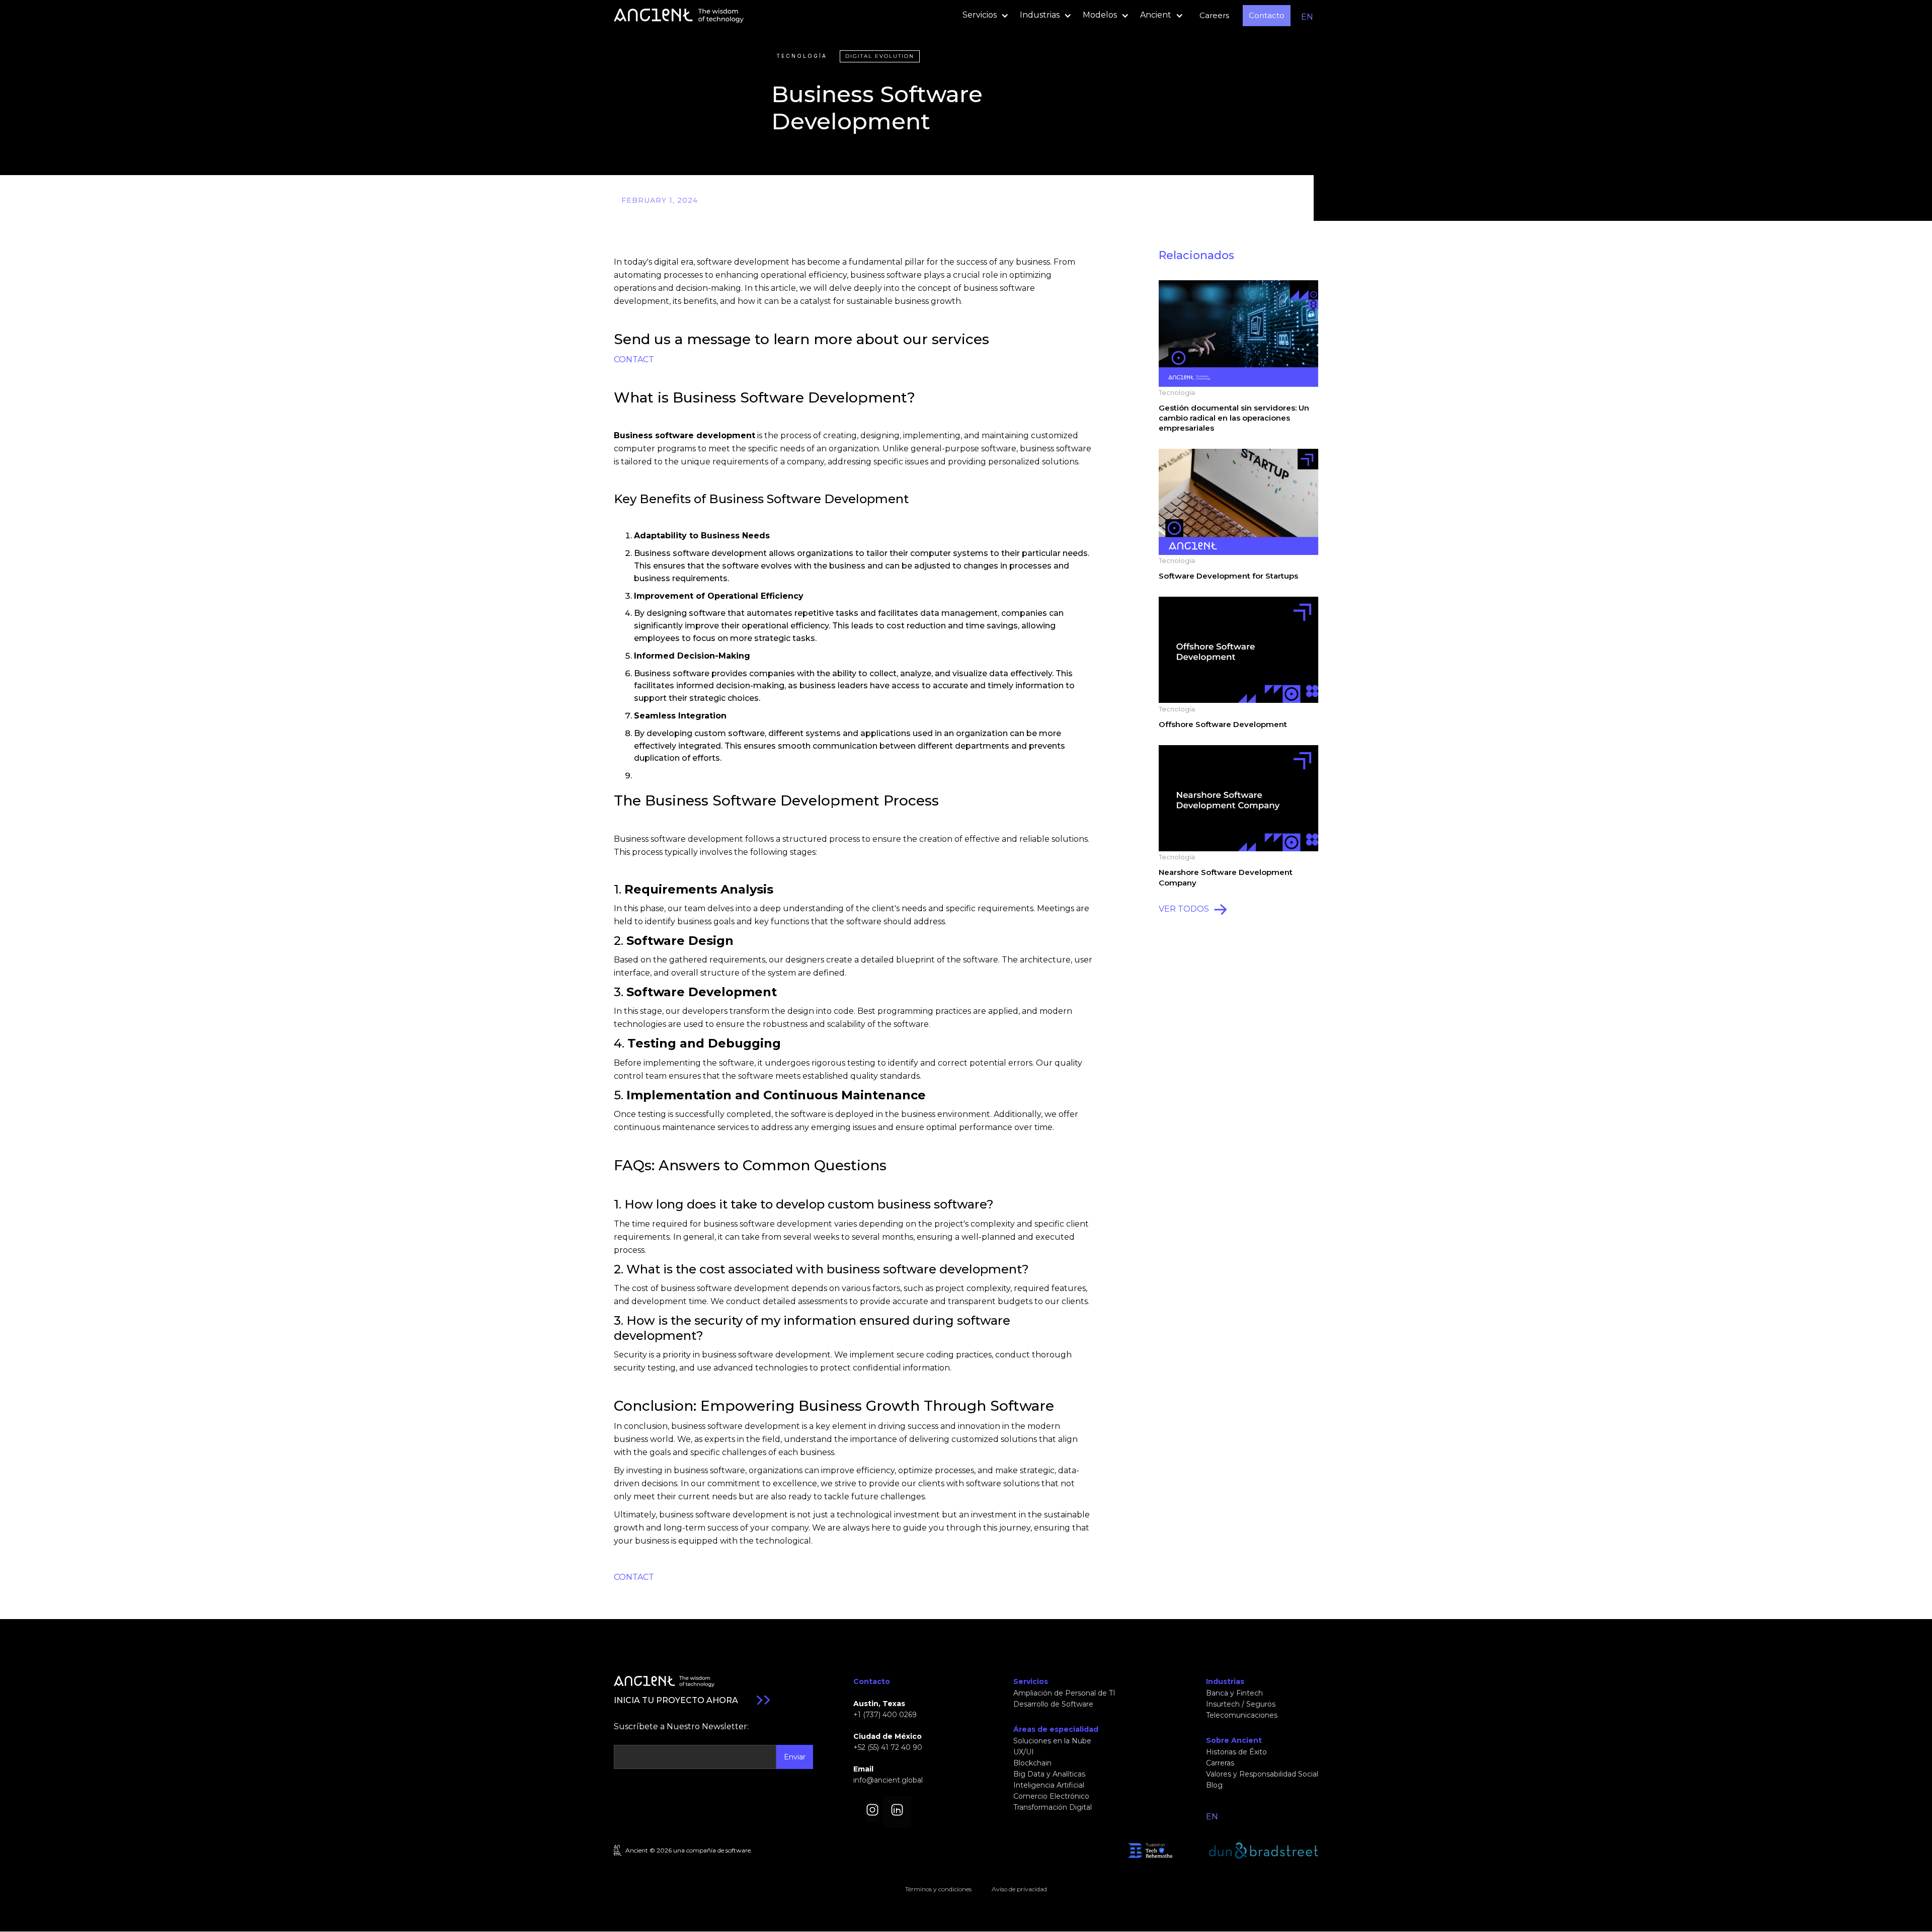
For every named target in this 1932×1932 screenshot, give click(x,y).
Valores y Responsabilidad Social (1262, 1774)
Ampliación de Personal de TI (1064, 1693)
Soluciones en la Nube (1052, 1741)
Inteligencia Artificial (1049, 1785)
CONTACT (634, 359)
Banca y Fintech (1234, 1693)
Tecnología (802, 56)
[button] (983, 16)
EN (1307, 17)
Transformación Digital (1053, 1807)
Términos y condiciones (938, 1889)
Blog (1214, 1785)
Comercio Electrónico (1051, 1796)
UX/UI (1024, 1752)
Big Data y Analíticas (1049, 1774)
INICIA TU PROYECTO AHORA (676, 1700)
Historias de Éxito (1236, 1752)
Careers (1214, 15)
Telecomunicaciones (1242, 1715)
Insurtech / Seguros (1241, 1704)
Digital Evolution (880, 56)
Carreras (1220, 1763)
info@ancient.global (888, 1780)
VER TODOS (1184, 909)
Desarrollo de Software (1053, 1704)
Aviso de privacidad (1019, 1889)
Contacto (1267, 15)
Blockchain (1032, 1763)
